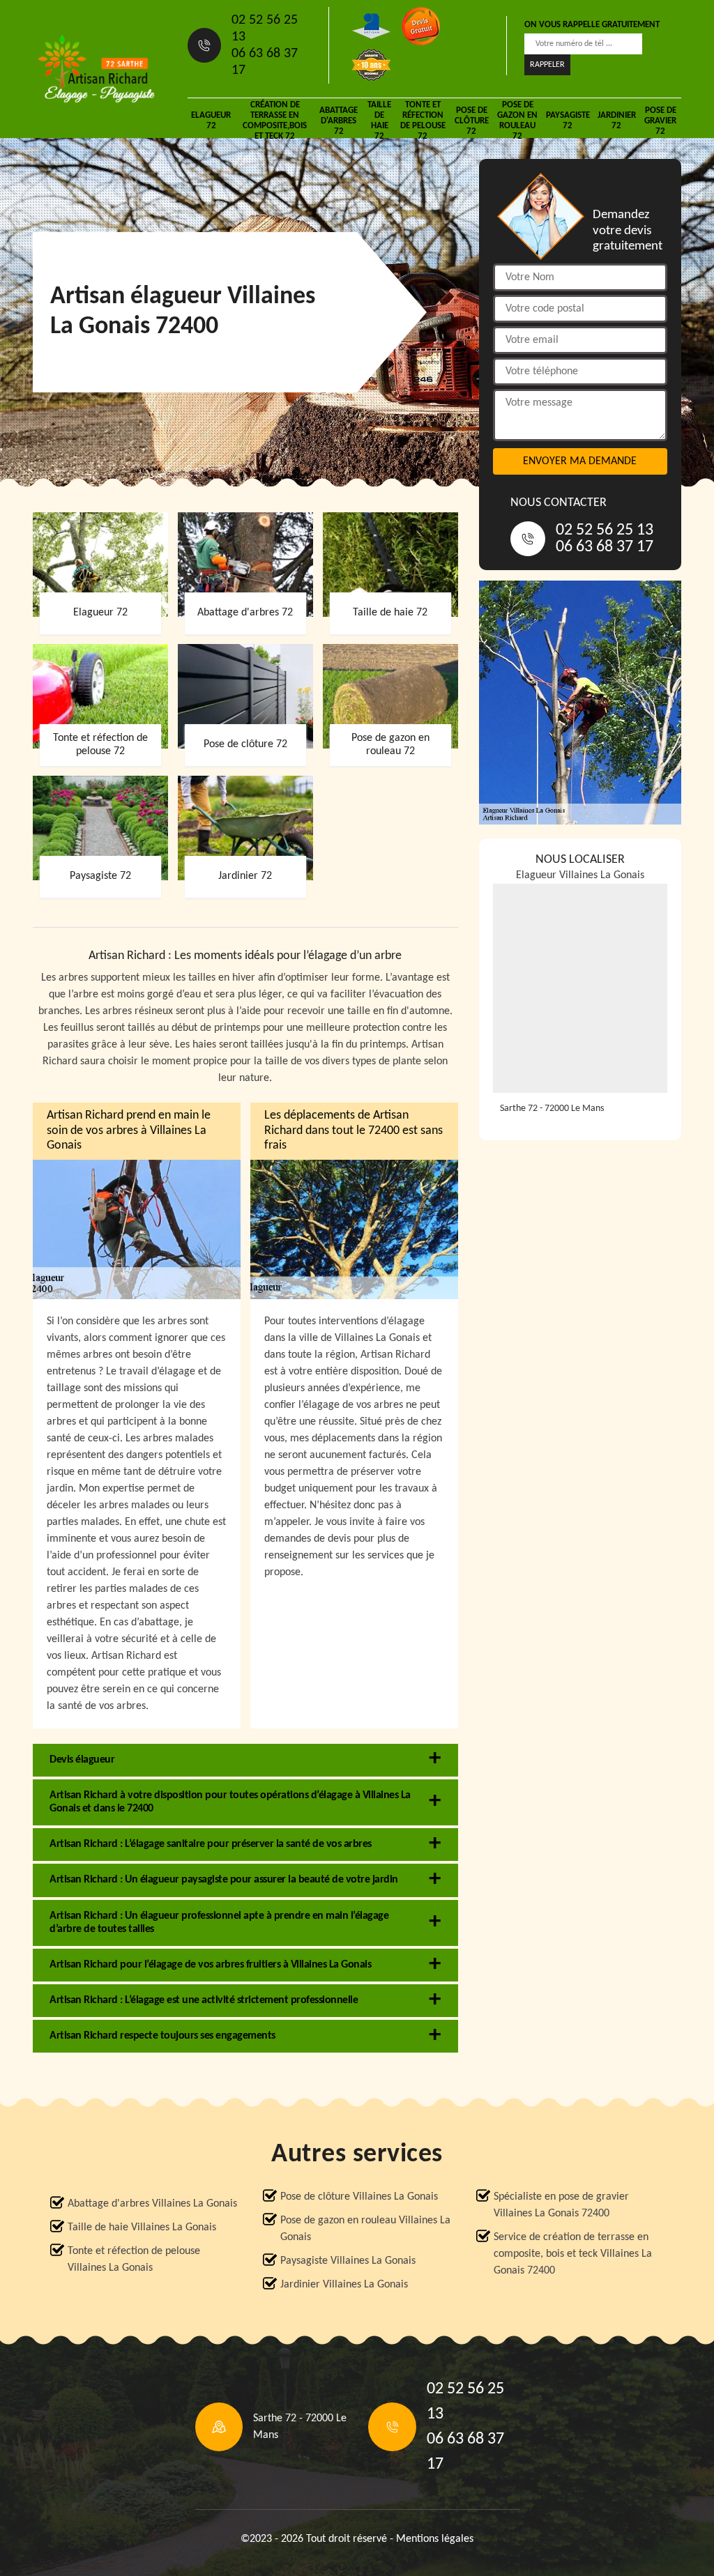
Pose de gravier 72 (660, 121)
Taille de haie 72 (379, 121)
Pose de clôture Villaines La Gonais (359, 2197)
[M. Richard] (96, 69)
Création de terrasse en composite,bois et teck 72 (275, 121)
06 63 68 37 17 (265, 62)
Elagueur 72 (211, 121)
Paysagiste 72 (568, 121)
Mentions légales (435, 2539)
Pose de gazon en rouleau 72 (517, 121)
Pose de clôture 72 (472, 121)
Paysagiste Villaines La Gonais (348, 2261)
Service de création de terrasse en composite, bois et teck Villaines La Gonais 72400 (573, 2254)
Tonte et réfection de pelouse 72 (423, 121)
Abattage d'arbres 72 (339, 121)
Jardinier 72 (617, 121)
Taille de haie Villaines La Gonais (142, 2228)
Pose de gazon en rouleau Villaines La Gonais (365, 2229)
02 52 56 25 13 (265, 29)
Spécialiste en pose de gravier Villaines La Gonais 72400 (561, 2205)
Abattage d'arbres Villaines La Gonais (152, 2204)
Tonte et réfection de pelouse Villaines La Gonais (134, 2260)
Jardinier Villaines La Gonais (344, 2285)
